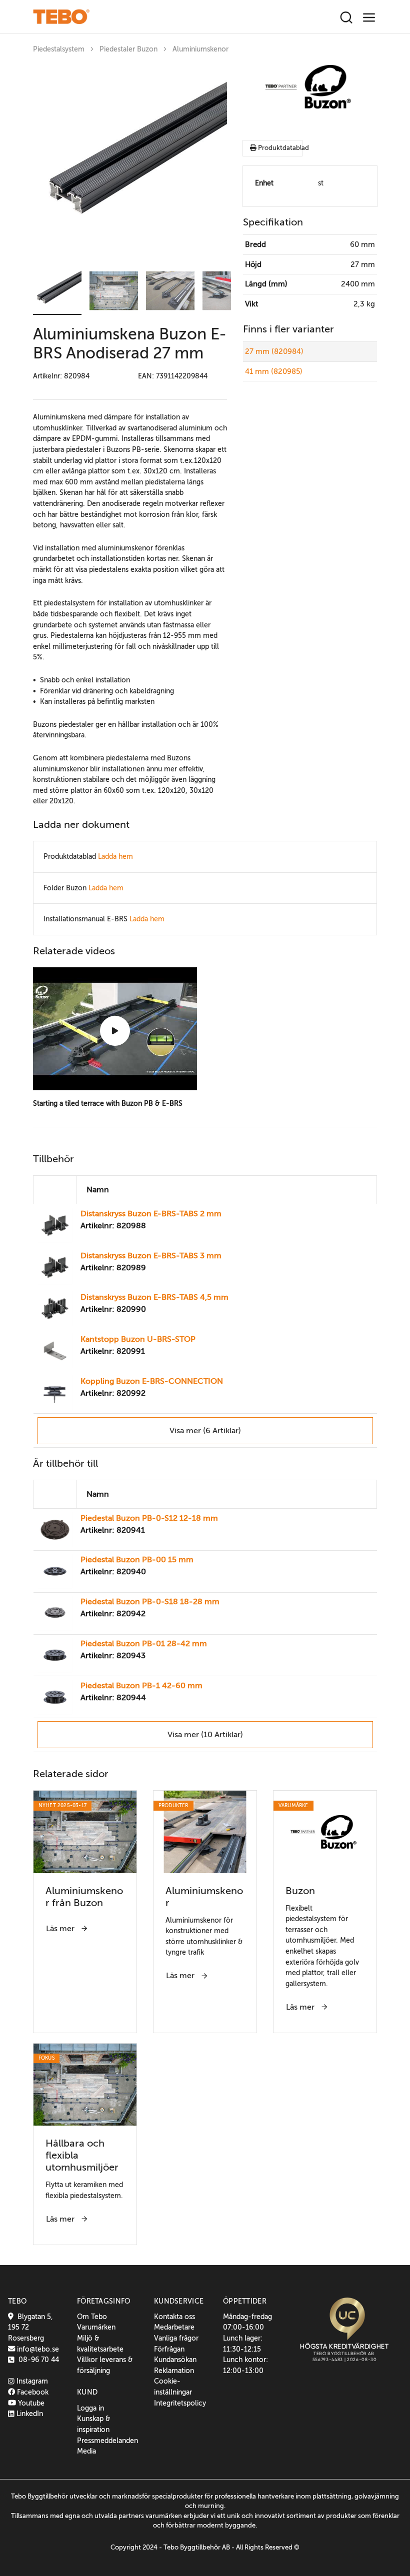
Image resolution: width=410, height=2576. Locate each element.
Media (86, 2451)
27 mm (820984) (274, 351)
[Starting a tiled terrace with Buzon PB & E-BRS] (115, 1031)
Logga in (90, 2408)
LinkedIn (29, 2414)
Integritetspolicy (180, 2403)
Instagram (31, 2381)
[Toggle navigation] (369, 18)
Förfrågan (169, 2349)
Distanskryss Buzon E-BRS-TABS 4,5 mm (154, 1297)
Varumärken (96, 2327)
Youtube (30, 2403)
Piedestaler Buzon (128, 49)
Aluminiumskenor (200, 49)
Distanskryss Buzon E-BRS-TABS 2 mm (151, 1214)
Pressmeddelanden (107, 2441)
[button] (57, 291)
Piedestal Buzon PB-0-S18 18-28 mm (150, 1602)
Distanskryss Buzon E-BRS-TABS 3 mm (151, 1256)
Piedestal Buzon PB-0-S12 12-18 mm (149, 1518)
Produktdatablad (279, 148)
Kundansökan (175, 2360)
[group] (130, 161)
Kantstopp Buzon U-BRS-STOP (138, 1339)
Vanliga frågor (176, 2338)
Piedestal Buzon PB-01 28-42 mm (144, 1644)
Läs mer (61, 1929)
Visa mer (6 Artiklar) (205, 1431)
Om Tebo (92, 2317)
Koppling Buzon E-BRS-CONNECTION (152, 1381)
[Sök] (346, 18)
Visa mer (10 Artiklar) (205, 1735)
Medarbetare (174, 2327)
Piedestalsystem (59, 49)
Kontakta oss (174, 2317)
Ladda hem (115, 856)
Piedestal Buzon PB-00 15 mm (137, 1560)
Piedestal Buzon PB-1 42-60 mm (141, 1686)
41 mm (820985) (274, 371)
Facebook (32, 2392)
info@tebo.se (37, 2349)
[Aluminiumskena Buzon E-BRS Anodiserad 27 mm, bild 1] (130, 161)
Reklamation (174, 2371)
